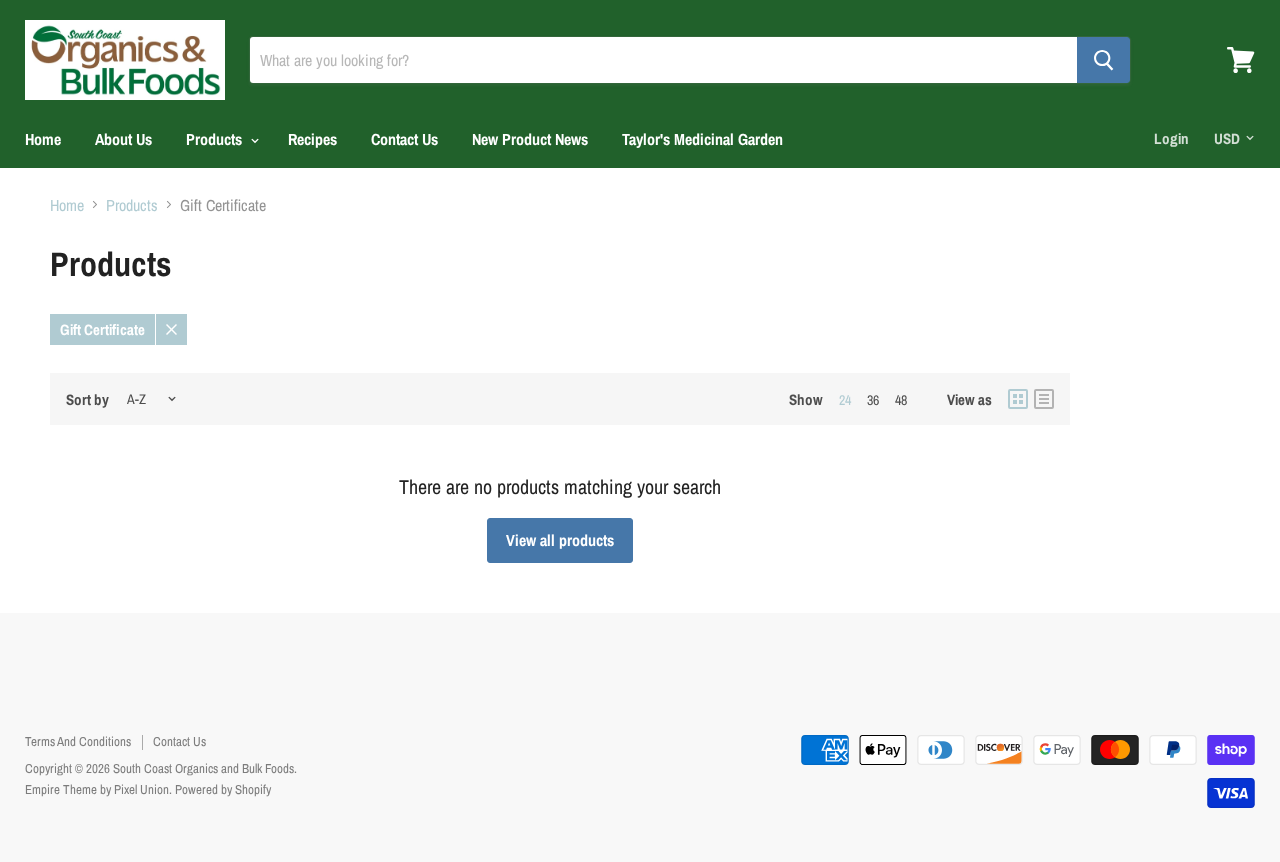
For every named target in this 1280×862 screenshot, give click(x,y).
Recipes (312, 139)
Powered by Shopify (223, 789)
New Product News (530, 139)
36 (873, 400)
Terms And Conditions (78, 741)
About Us (123, 139)
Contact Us (404, 139)
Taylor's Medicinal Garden (702, 139)
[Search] (1103, 60)
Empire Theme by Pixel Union (97, 789)
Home (43, 139)
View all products (560, 540)
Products (216, 139)
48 (901, 400)
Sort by (87, 399)
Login (1171, 138)
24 (845, 400)
